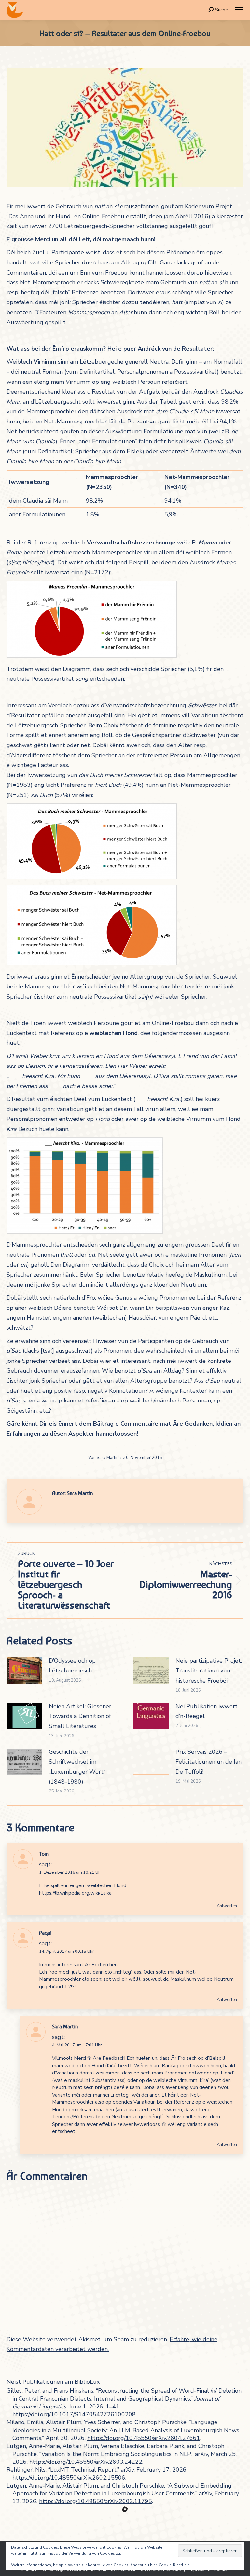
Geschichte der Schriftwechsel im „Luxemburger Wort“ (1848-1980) (77, 1767)
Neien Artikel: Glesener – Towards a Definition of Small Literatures (82, 1716)
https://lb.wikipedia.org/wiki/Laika (75, 1893)
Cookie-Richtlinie (174, 2565)
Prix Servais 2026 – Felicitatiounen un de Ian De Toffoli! (208, 1762)
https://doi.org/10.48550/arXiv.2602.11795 (96, 2501)
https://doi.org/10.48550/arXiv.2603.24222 (86, 2462)
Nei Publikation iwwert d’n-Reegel (207, 1711)
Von (103, 1458)
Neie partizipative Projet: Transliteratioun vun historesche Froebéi (209, 1671)
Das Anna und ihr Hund (40, 216)
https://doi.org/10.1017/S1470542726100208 (74, 2414)
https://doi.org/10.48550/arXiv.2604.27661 (144, 2438)
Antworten (227, 1906)
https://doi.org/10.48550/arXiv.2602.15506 (69, 2478)
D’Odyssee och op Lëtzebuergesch (72, 1666)
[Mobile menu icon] (239, 10)
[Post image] (24, 1670)
